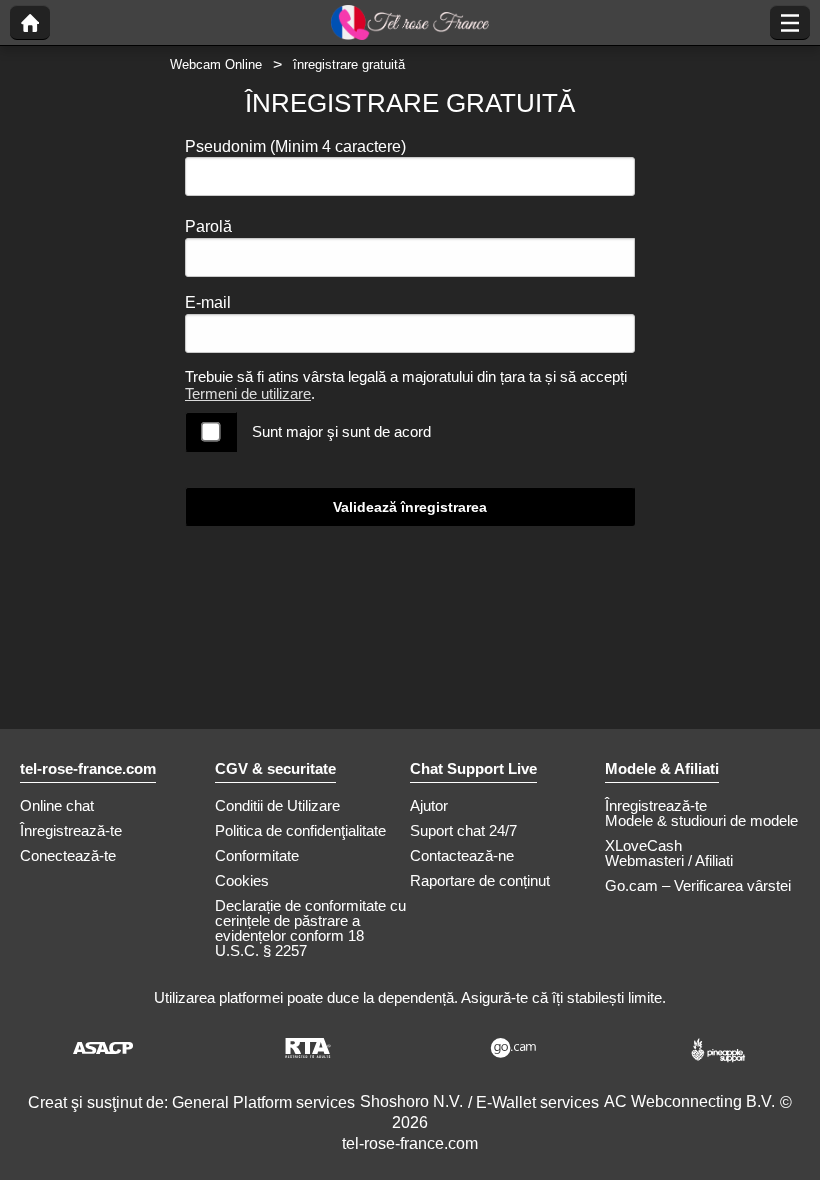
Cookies (242, 880)
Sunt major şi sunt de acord (341, 431)
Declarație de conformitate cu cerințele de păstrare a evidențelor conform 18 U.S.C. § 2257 (310, 928)
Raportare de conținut (480, 880)
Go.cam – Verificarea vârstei (698, 885)
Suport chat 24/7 (463, 830)
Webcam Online (216, 64)
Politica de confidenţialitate (300, 830)
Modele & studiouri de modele (701, 820)
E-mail (208, 302)
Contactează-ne (462, 855)
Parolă (208, 226)
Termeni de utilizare (248, 393)
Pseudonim (295, 146)
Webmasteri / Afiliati (669, 860)
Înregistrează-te (71, 830)
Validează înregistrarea (410, 507)
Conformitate (257, 855)
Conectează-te (68, 855)
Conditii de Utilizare (277, 805)
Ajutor (429, 805)
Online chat (57, 805)
